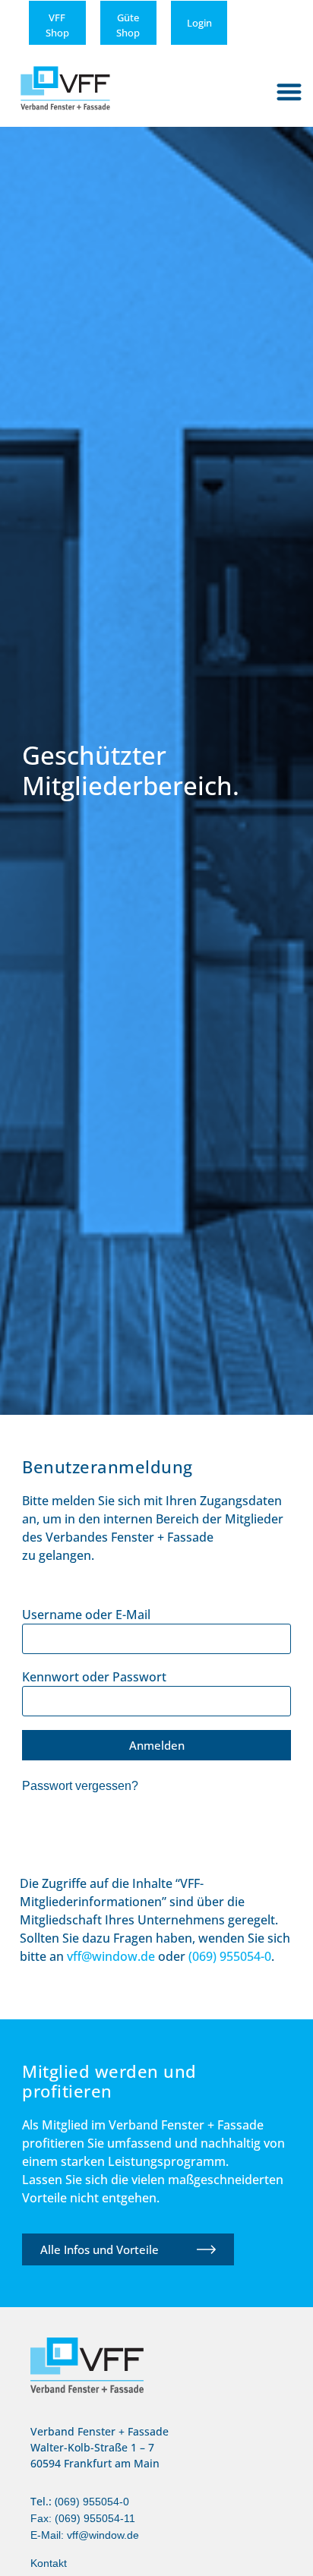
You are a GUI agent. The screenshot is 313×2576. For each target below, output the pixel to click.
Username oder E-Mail (86, 1615)
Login (199, 23)
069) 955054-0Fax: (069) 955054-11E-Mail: (83, 2518)
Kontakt (49, 2563)
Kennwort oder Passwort (94, 1677)
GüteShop (128, 25)
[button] (290, 92)
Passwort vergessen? (80, 1785)
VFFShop (57, 25)
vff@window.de (103, 2535)
